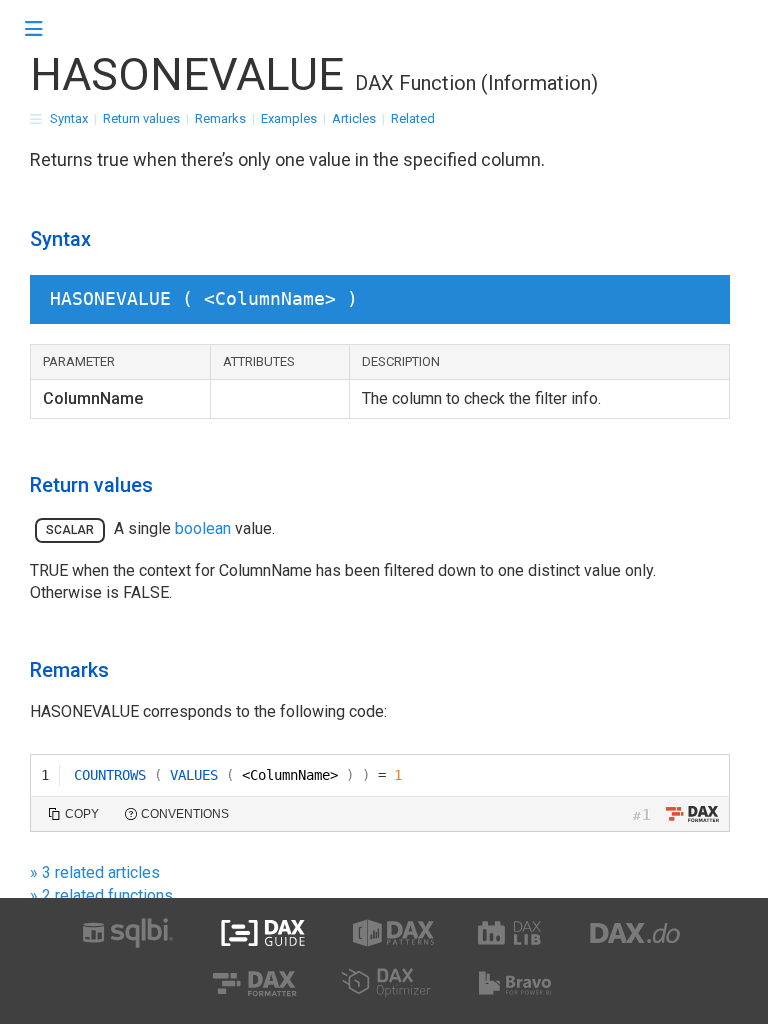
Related (413, 118)
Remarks (220, 118)
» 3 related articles (95, 872)
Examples (289, 118)
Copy (82, 814)
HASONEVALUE (187, 74)
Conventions (185, 814)
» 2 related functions (101, 895)
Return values (141, 118)
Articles (354, 118)
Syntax (69, 118)
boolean (203, 528)
